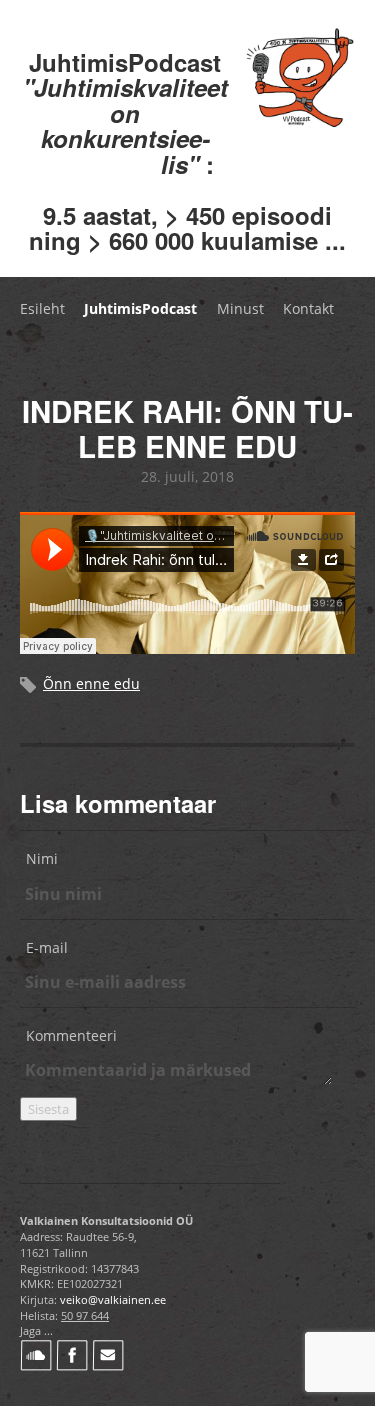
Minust (240, 308)
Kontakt (308, 308)
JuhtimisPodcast (140, 308)
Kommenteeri (71, 1035)
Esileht (42, 308)
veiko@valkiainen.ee (113, 1299)
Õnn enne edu (91, 683)
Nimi (42, 858)
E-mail (47, 947)
